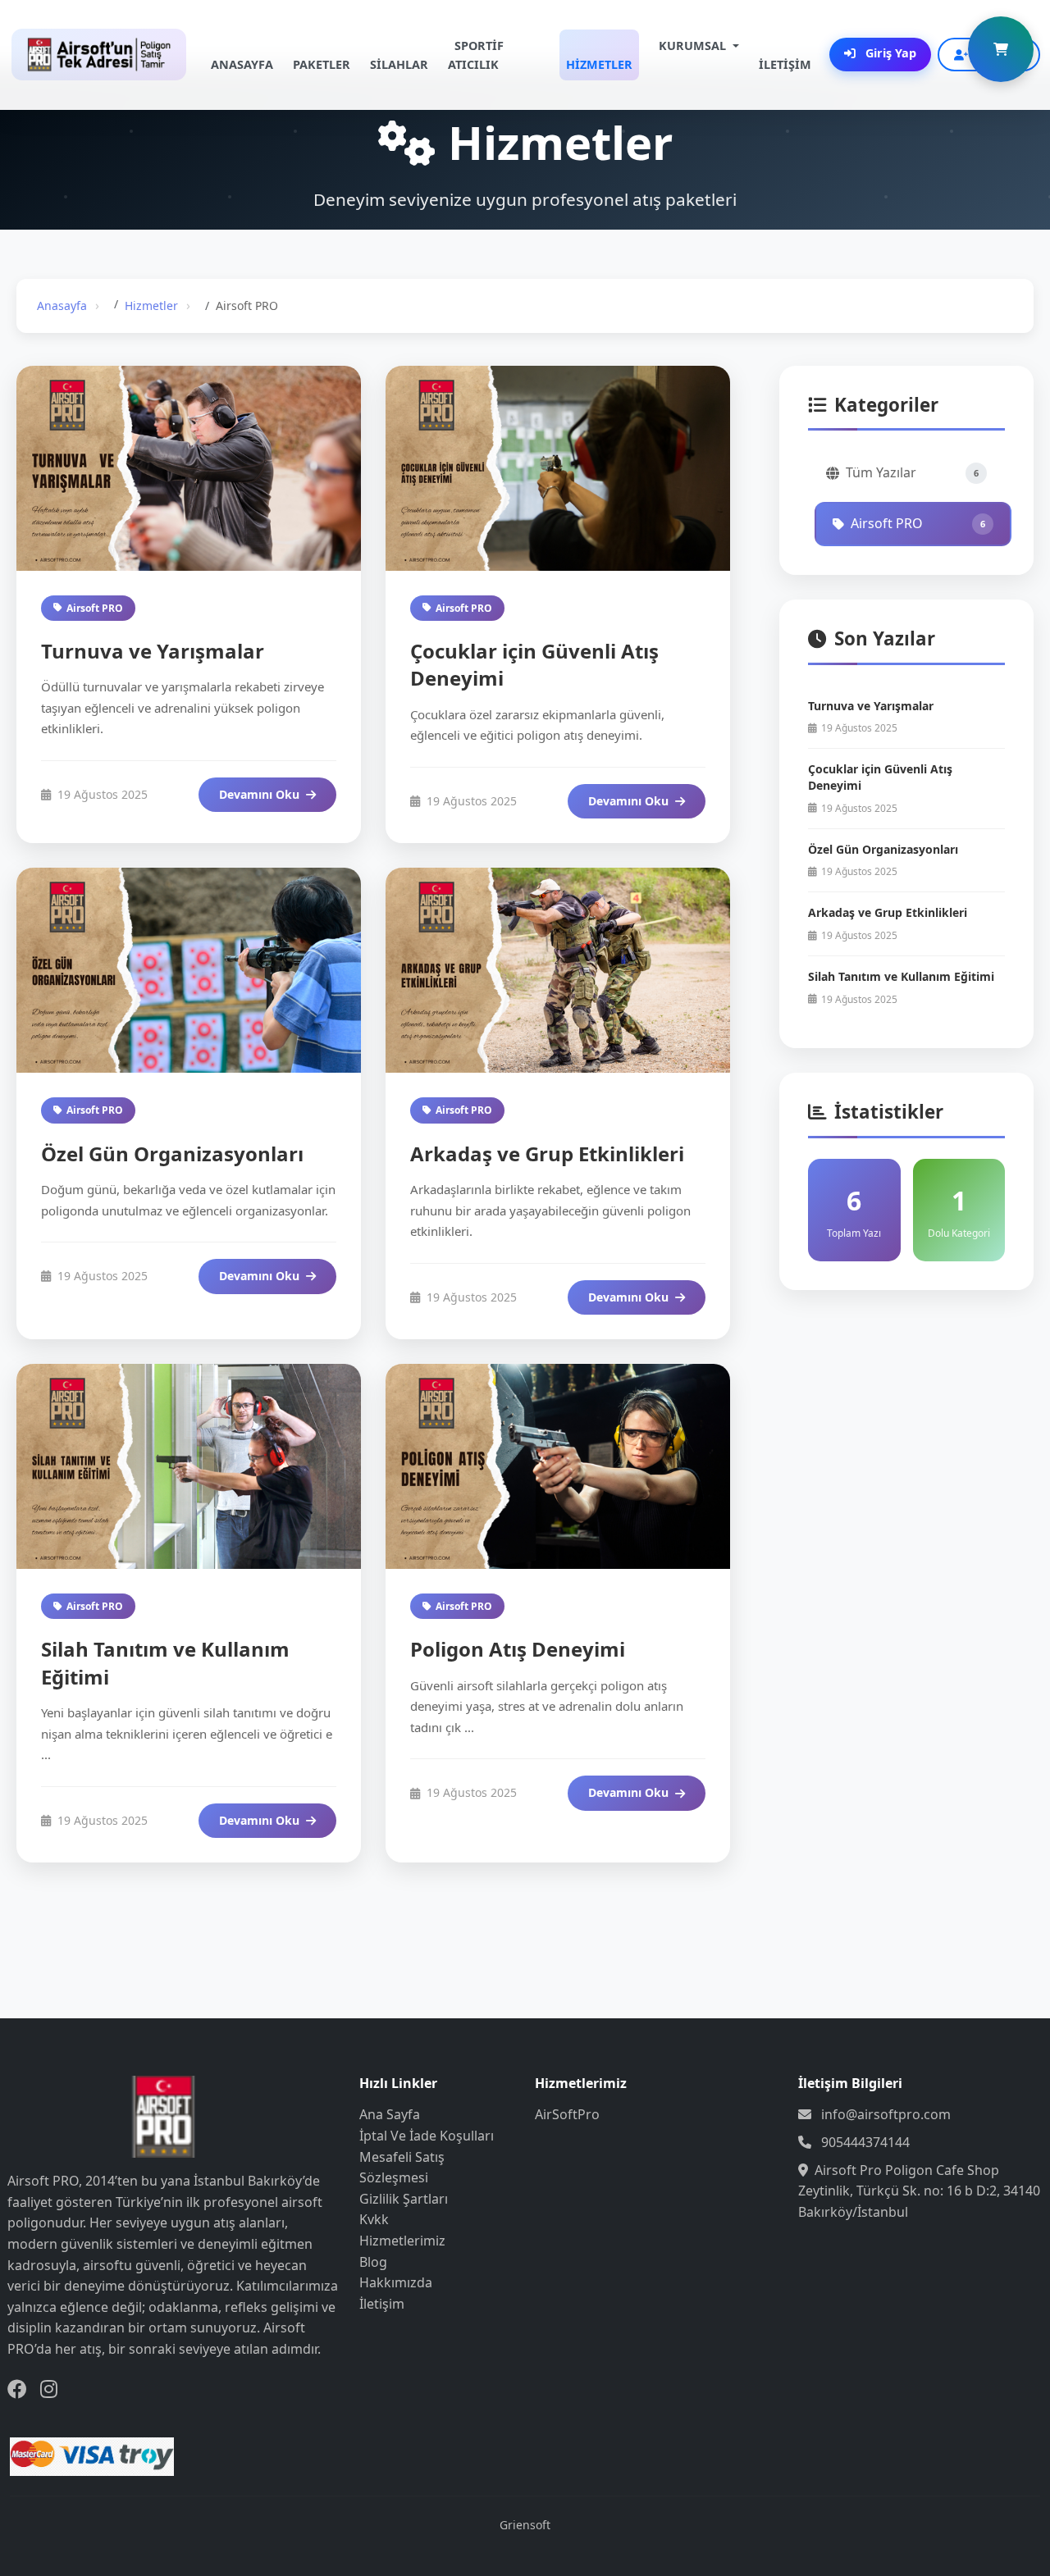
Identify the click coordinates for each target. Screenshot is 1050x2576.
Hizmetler (151, 305)
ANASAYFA (242, 64)
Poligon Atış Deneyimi (518, 1649)
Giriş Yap (889, 53)
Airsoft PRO (95, 608)
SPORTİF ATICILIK (476, 55)
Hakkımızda (396, 2282)
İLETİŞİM (785, 64)
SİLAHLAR (399, 64)
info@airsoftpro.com (886, 2114)
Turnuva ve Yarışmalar (153, 651)
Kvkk (374, 2219)
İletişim (382, 2304)
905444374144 (865, 2142)
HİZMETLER (599, 64)
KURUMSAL (692, 46)
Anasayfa (62, 305)
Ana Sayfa (390, 2114)
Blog (373, 2262)
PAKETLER (322, 64)
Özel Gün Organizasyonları (172, 1154)
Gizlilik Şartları (404, 2199)
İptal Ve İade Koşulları (427, 2136)
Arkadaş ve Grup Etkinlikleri (547, 1154)
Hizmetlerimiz (402, 2241)
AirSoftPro (567, 2114)
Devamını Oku (259, 794)
